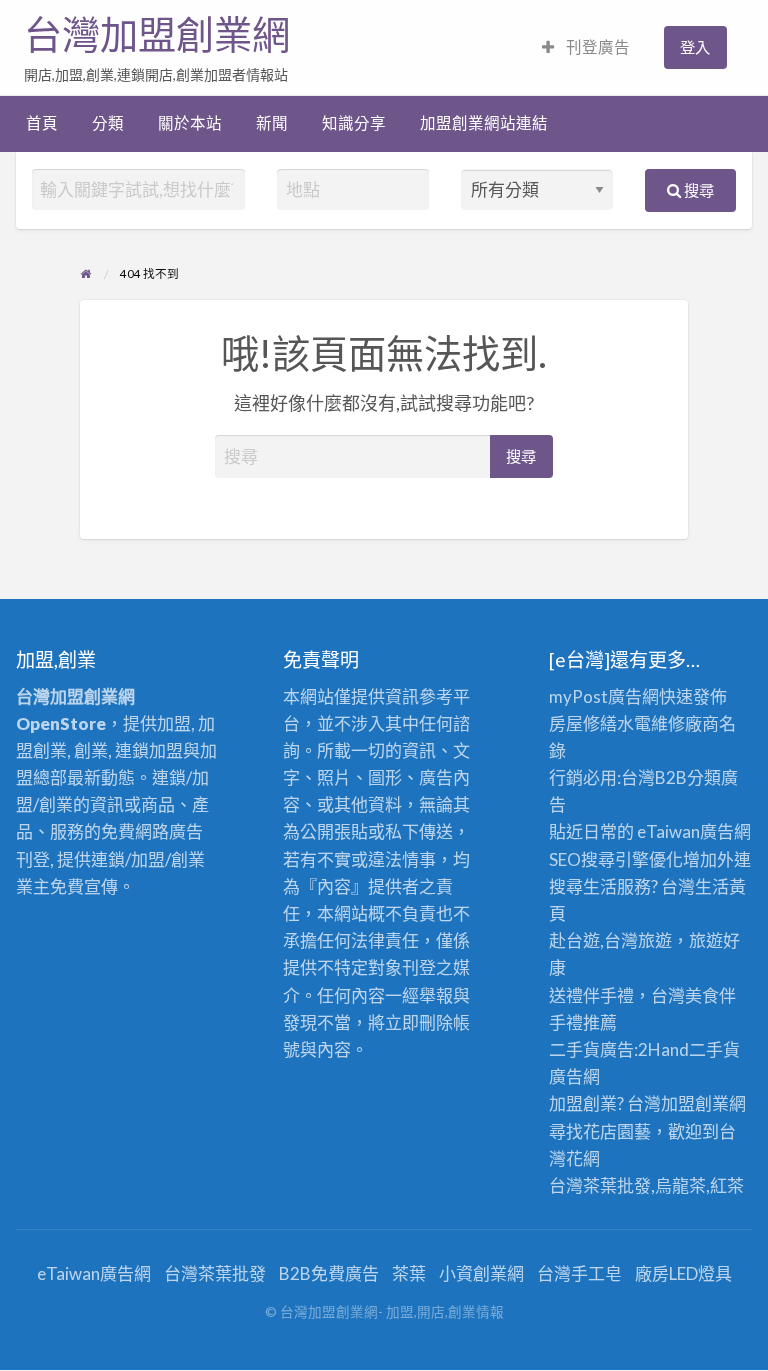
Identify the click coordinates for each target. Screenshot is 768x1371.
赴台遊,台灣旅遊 (610, 940)
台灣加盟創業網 (157, 35)
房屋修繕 (583, 723)
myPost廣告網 (604, 696)
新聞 (272, 123)
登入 (695, 47)
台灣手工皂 (579, 1273)
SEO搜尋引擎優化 (616, 859)
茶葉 (409, 1273)
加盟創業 (695, 1103)
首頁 (42, 123)
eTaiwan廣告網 (694, 831)
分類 (108, 123)
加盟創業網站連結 (484, 123)
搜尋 (697, 190)
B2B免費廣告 (329, 1273)
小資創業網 (481, 1273)
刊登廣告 (596, 47)
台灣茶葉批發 (600, 1185)
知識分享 (354, 123)
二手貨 (714, 1049)
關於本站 (190, 123)
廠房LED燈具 (683, 1273)
